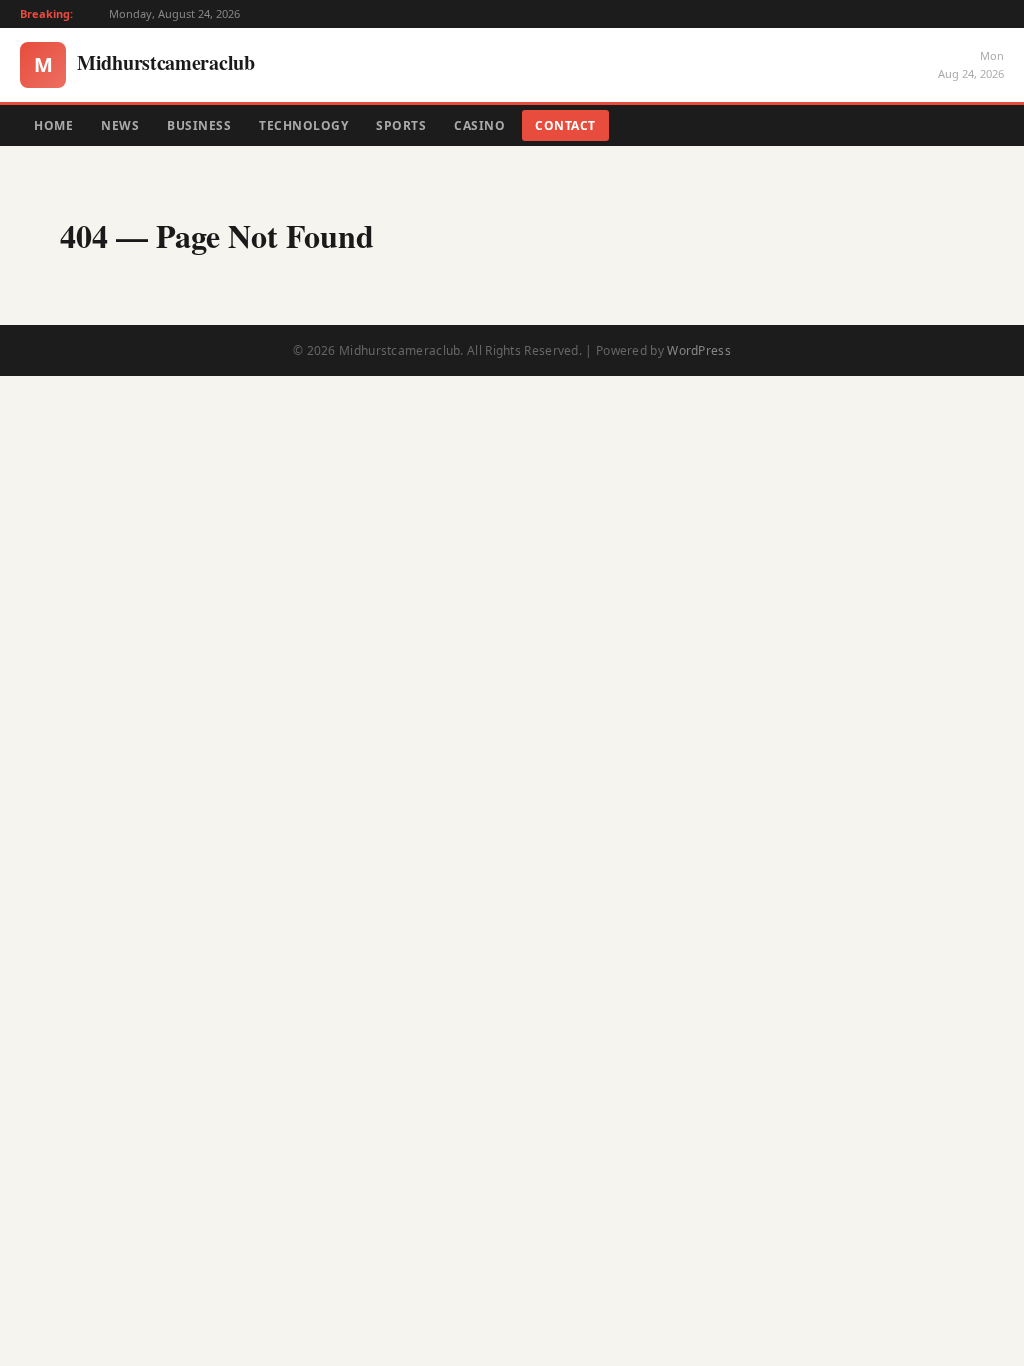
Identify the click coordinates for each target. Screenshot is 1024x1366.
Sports (401, 125)
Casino (479, 125)
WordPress (699, 350)
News (120, 125)
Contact (565, 125)
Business (199, 125)
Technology (303, 125)
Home (53, 125)
